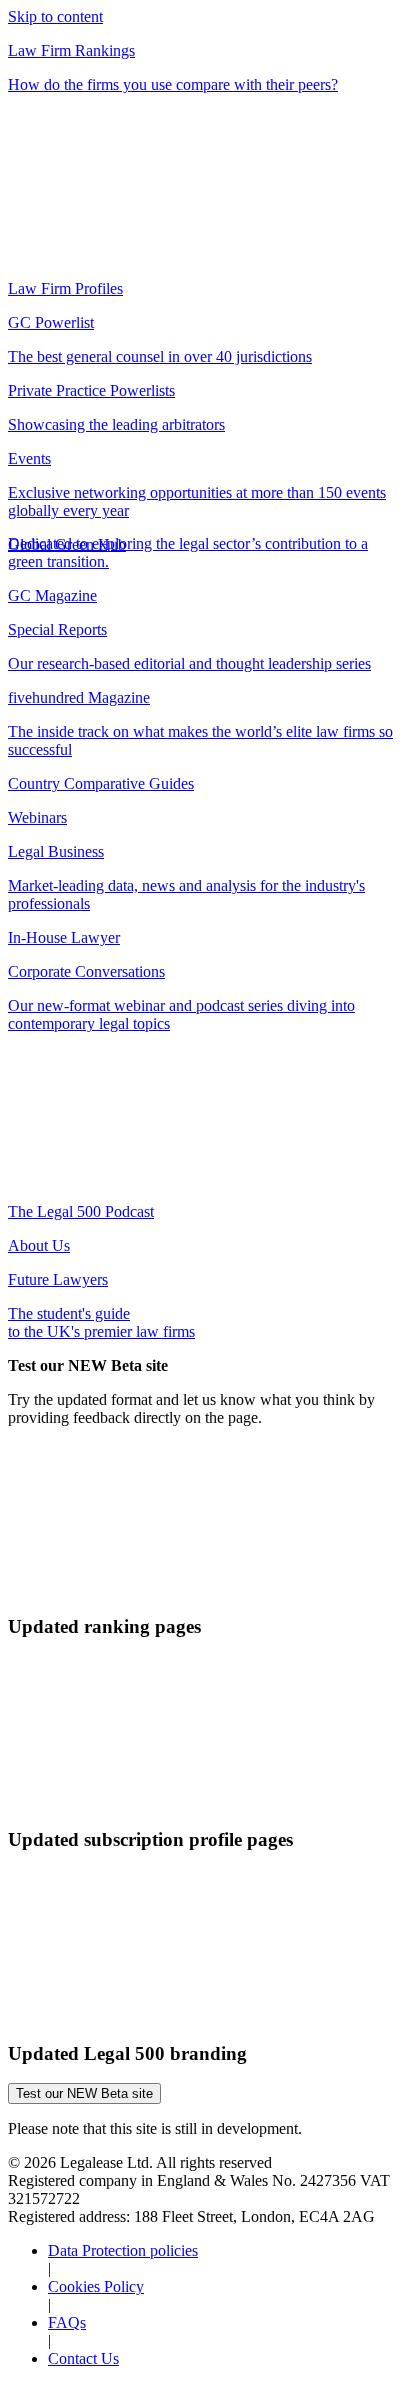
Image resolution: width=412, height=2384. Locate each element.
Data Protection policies (123, 2250)
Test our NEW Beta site (84, 2093)
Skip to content (55, 16)
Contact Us (83, 2358)
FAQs (67, 2322)
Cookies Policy (96, 2286)
